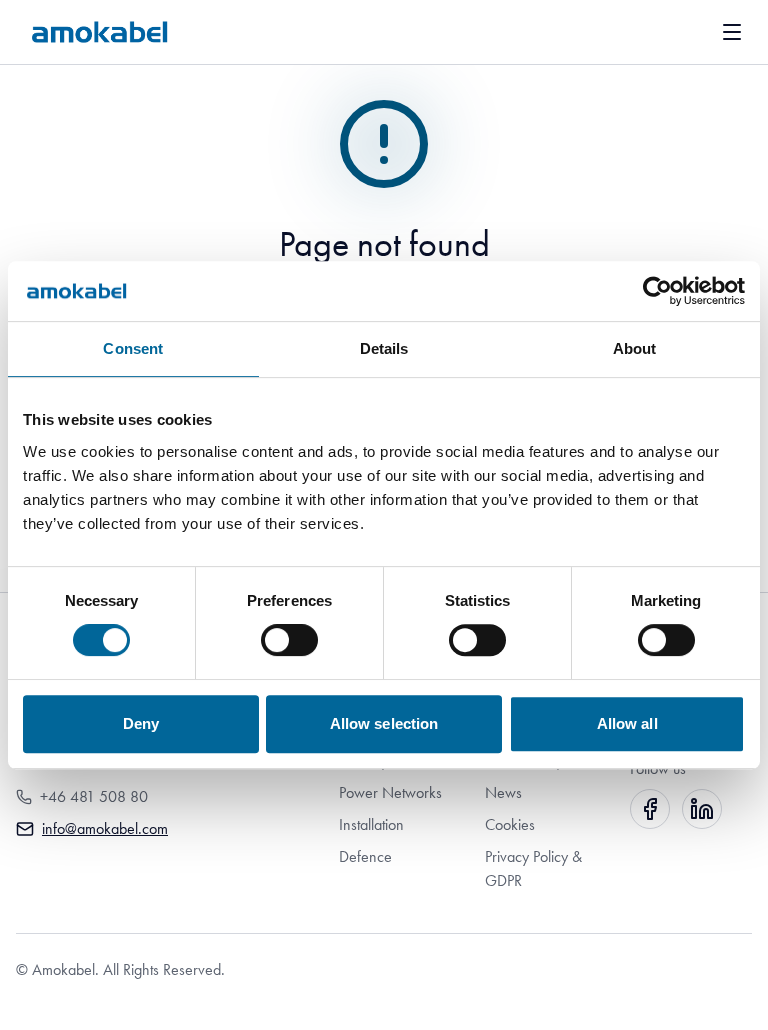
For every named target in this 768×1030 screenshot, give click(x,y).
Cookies (510, 824)
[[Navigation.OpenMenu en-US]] (732, 32)
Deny (141, 723)
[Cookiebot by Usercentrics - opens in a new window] (657, 291)
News (503, 792)
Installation (371, 824)
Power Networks (390, 792)
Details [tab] (384, 348)
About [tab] (635, 348)
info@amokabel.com (105, 828)
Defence (365, 856)
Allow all (627, 723)
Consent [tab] (133, 348)
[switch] (289, 640)
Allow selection (384, 723)
